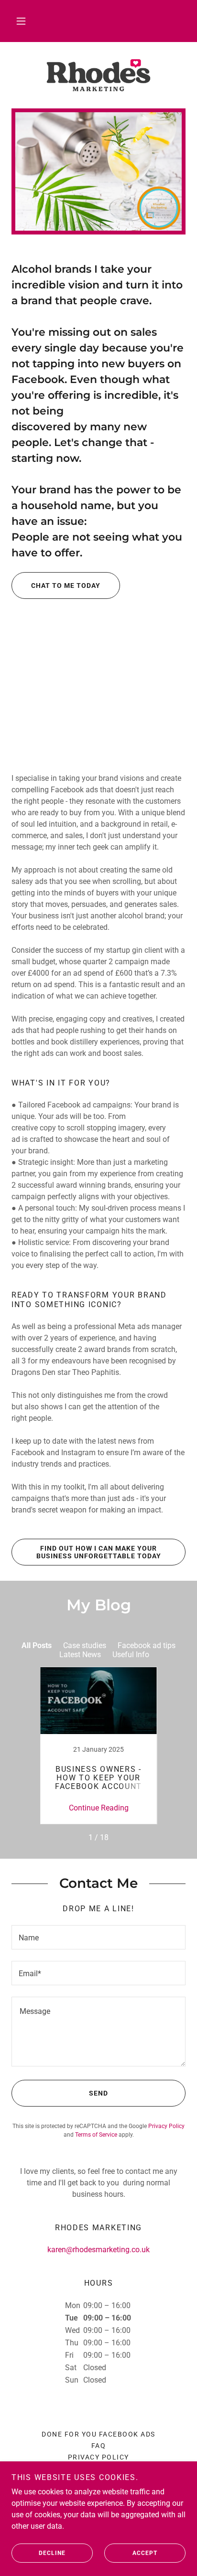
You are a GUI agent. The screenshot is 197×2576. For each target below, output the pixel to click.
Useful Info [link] (131, 1655)
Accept (145, 2553)
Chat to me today (66, 585)
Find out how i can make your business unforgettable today (99, 1552)
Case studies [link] (85, 1645)
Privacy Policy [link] (166, 2126)
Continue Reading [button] (99, 1808)
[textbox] (98, 1937)
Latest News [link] (80, 1655)
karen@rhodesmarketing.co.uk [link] (98, 2250)
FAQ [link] (99, 2446)
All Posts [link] (37, 1645)
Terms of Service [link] (96, 2135)
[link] (98, 75)
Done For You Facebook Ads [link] (98, 2434)
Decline (52, 2553)
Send (98, 2093)
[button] (21, 21)
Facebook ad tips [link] (147, 1645)
